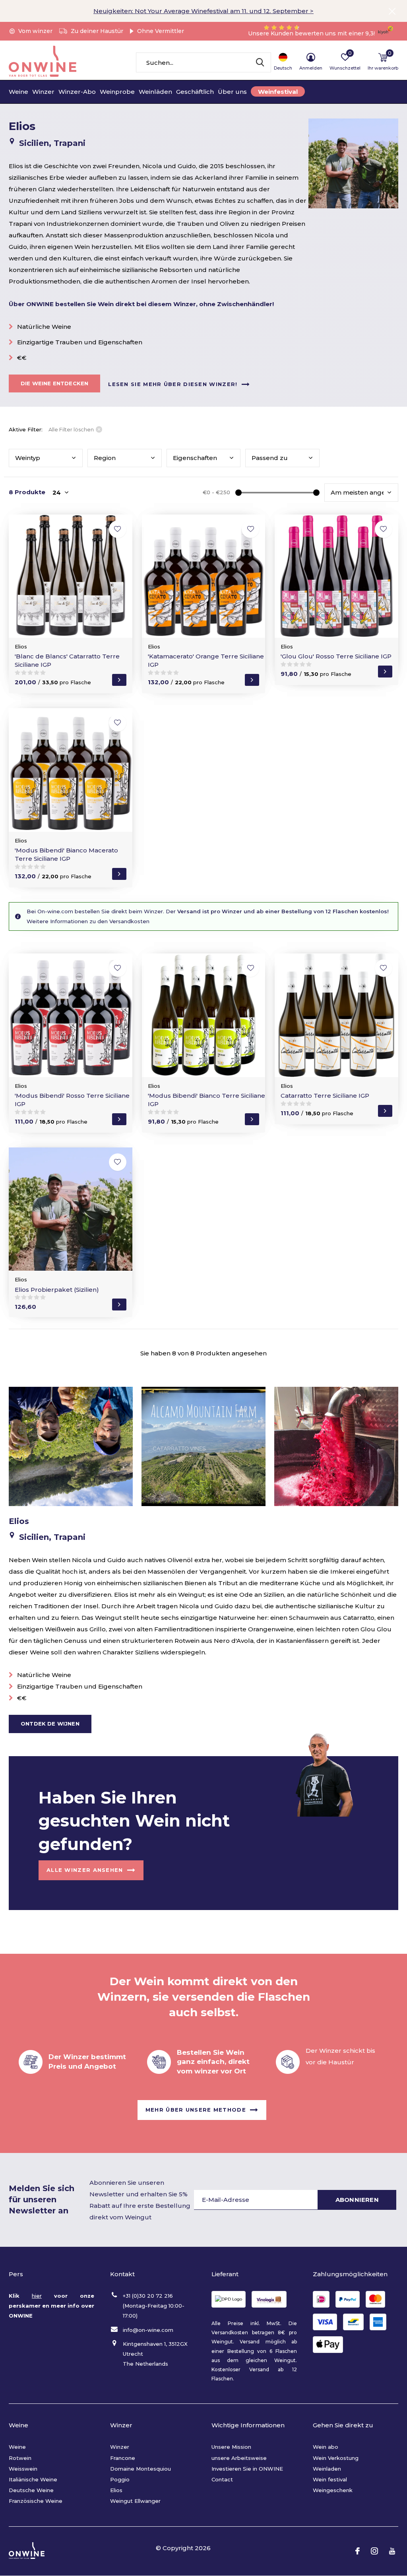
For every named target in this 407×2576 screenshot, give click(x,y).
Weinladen (327, 2469)
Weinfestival (278, 92)
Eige (195, 458)
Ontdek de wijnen (50, 1724)
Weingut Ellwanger (135, 2501)
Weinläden (155, 92)
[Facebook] (358, 2551)
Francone (123, 2458)
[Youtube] (392, 2551)
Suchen (260, 62)
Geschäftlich (195, 92)
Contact (222, 2479)
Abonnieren (357, 2200)
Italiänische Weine (33, 2479)
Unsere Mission (231, 2447)
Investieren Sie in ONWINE (247, 2469)
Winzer (43, 92)
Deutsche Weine (31, 2490)
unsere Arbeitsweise (239, 2458)
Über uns (232, 92)
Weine (18, 92)
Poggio (120, 2479)
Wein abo (326, 2447)
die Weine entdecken (54, 383)
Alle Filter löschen (71, 429)
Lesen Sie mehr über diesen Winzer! (173, 384)
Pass (270, 458)
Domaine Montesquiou (141, 2469)
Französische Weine (36, 2501)
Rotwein (20, 2458)
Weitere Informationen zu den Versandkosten (88, 921)
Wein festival (330, 2479)
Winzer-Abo (77, 92)
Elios (116, 2490)
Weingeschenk (333, 2490)
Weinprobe (117, 92)
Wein (28, 458)
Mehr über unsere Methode (196, 2110)
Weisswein (23, 2469)
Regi (105, 458)
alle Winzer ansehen (85, 1870)
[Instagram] (374, 2551)
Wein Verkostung (336, 2458)
